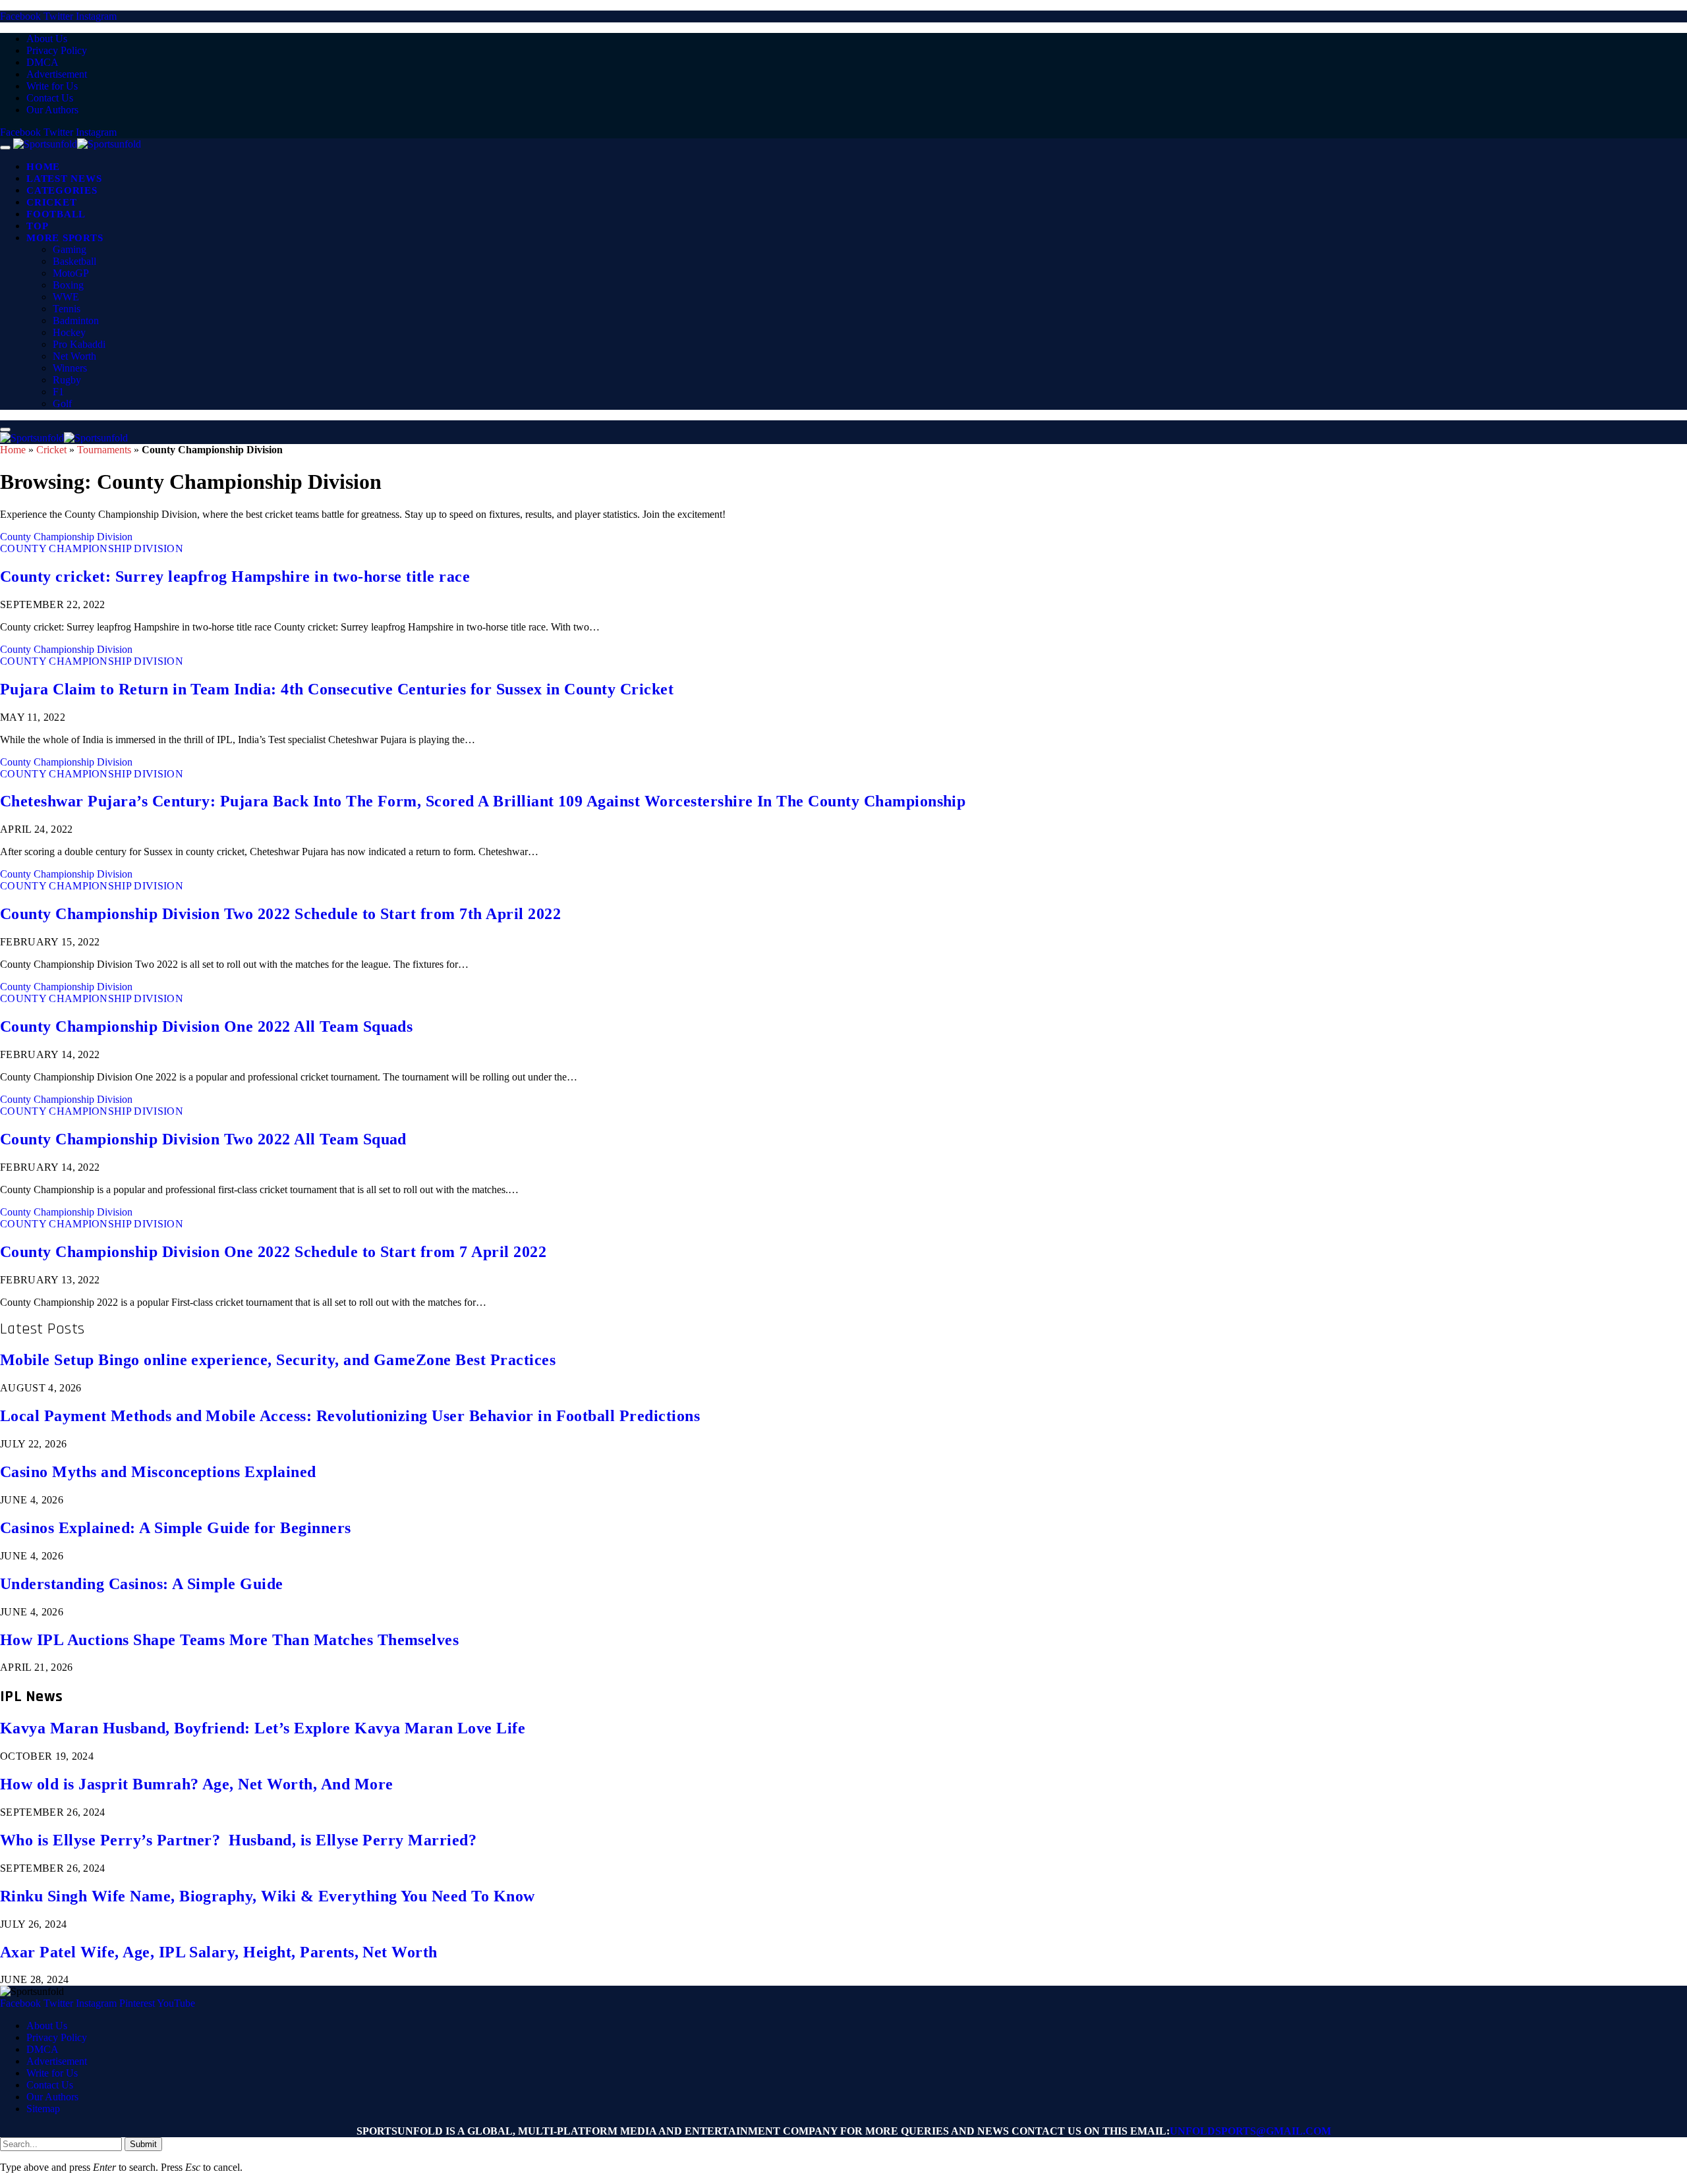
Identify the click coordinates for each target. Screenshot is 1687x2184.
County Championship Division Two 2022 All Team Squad (203, 1139)
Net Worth (74, 356)
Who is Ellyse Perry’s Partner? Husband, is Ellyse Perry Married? (238, 1840)
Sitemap (43, 2109)
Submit (143, 2144)
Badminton (76, 321)
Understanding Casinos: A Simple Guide (142, 1584)
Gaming (70, 249)
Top (37, 226)
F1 (58, 392)
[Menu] (5, 148)
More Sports (65, 238)
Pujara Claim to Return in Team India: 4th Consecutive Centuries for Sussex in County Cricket (337, 689)
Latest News (64, 179)
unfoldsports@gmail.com (1250, 2131)
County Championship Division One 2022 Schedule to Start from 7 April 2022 (273, 1252)
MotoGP (71, 273)
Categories (62, 190)
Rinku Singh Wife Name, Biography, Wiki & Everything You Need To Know (268, 1896)
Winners (70, 368)
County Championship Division (66, 537)
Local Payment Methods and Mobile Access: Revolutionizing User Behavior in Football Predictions (350, 1416)
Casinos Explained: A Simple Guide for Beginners (176, 1528)
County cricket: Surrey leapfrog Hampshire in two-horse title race (235, 576)
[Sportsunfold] (77, 144)
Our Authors (52, 110)
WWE (66, 297)
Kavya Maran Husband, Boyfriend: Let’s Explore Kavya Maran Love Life (263, 1728)
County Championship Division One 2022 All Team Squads (206, 1026)
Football (56, 214)
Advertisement (57, 74)
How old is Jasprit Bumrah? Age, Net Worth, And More (196, 1784)
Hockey (69, 332)
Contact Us (50, 98)
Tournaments (104, 450)
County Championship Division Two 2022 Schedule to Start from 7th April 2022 (280, 914)
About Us (47, 39)
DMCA (43, 62)
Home (43, 167)
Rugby (67, 380)
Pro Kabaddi (79, 344)
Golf (62, 404)
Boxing (68, 285)
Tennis (67, 309)
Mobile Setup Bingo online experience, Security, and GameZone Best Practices (278, 1360)
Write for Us (52, 86)
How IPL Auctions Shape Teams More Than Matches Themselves (229, 1640)
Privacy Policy (57, 50)
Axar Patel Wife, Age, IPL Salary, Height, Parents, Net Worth (219, 1952)
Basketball (74, 261)
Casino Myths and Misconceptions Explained (158, 1472)
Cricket (51, 202)
